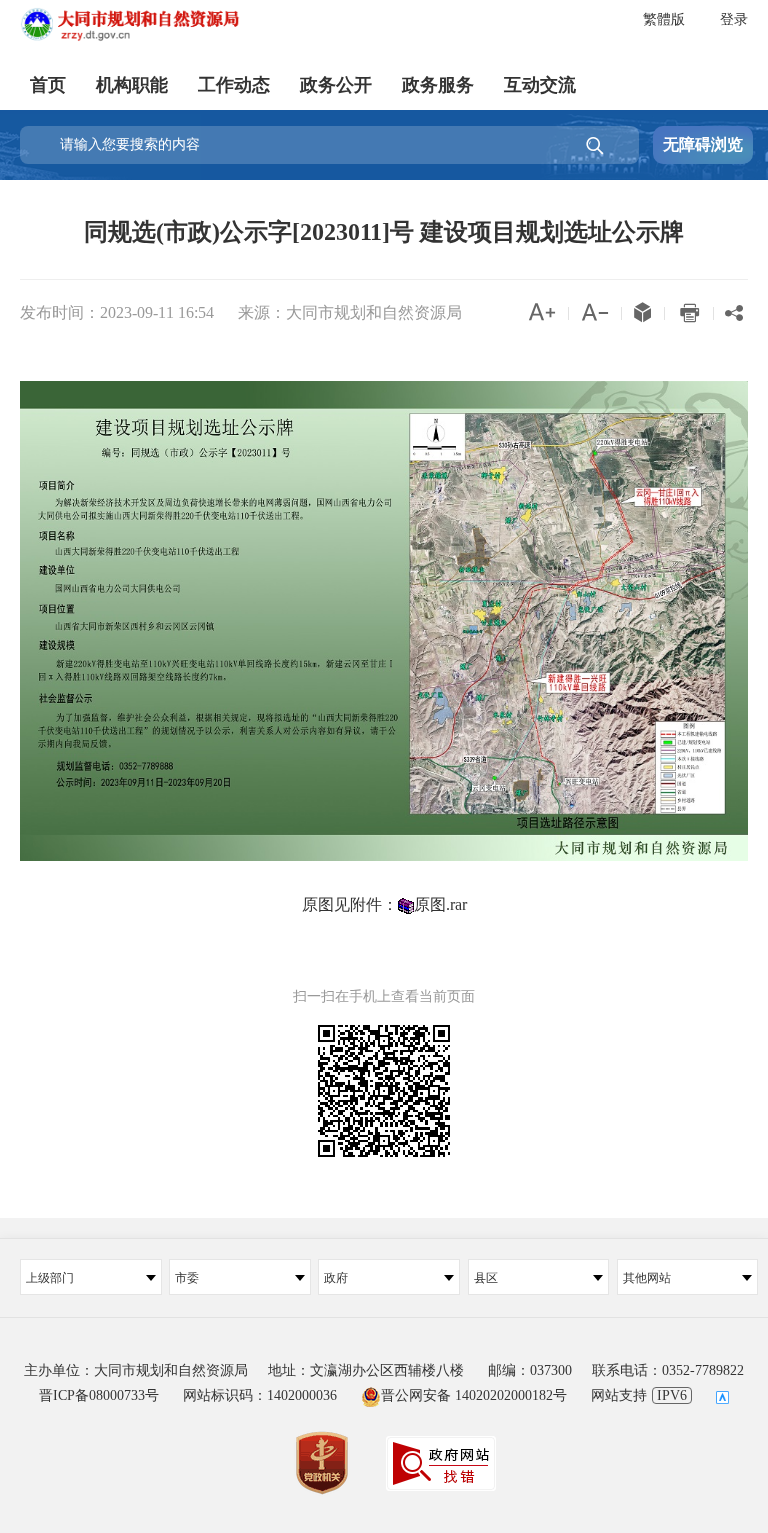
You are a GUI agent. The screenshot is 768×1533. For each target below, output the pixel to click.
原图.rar (440, 904)
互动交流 (540, 85)
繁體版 (664, 19)
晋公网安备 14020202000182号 (474, 1395)
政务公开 (336, 85)
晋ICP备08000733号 (99, 1395)
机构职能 (132, 85)
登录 (734, 19)
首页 (48, 85)
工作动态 (234, 85)
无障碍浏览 (703, 144)
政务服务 (438, 85)
